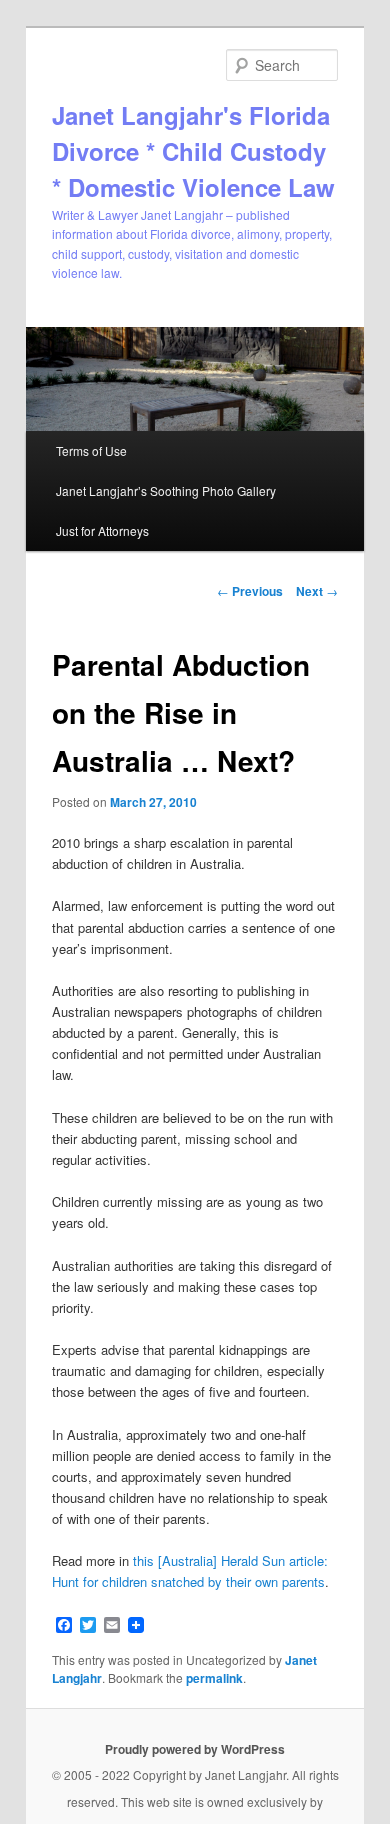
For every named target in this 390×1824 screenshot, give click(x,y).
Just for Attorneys (102, 530)
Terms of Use (91, 450)
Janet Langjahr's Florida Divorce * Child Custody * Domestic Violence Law (193, 151)
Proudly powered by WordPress (195, 1749)
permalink (214, 1678)
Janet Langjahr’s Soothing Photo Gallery (166, 490)
